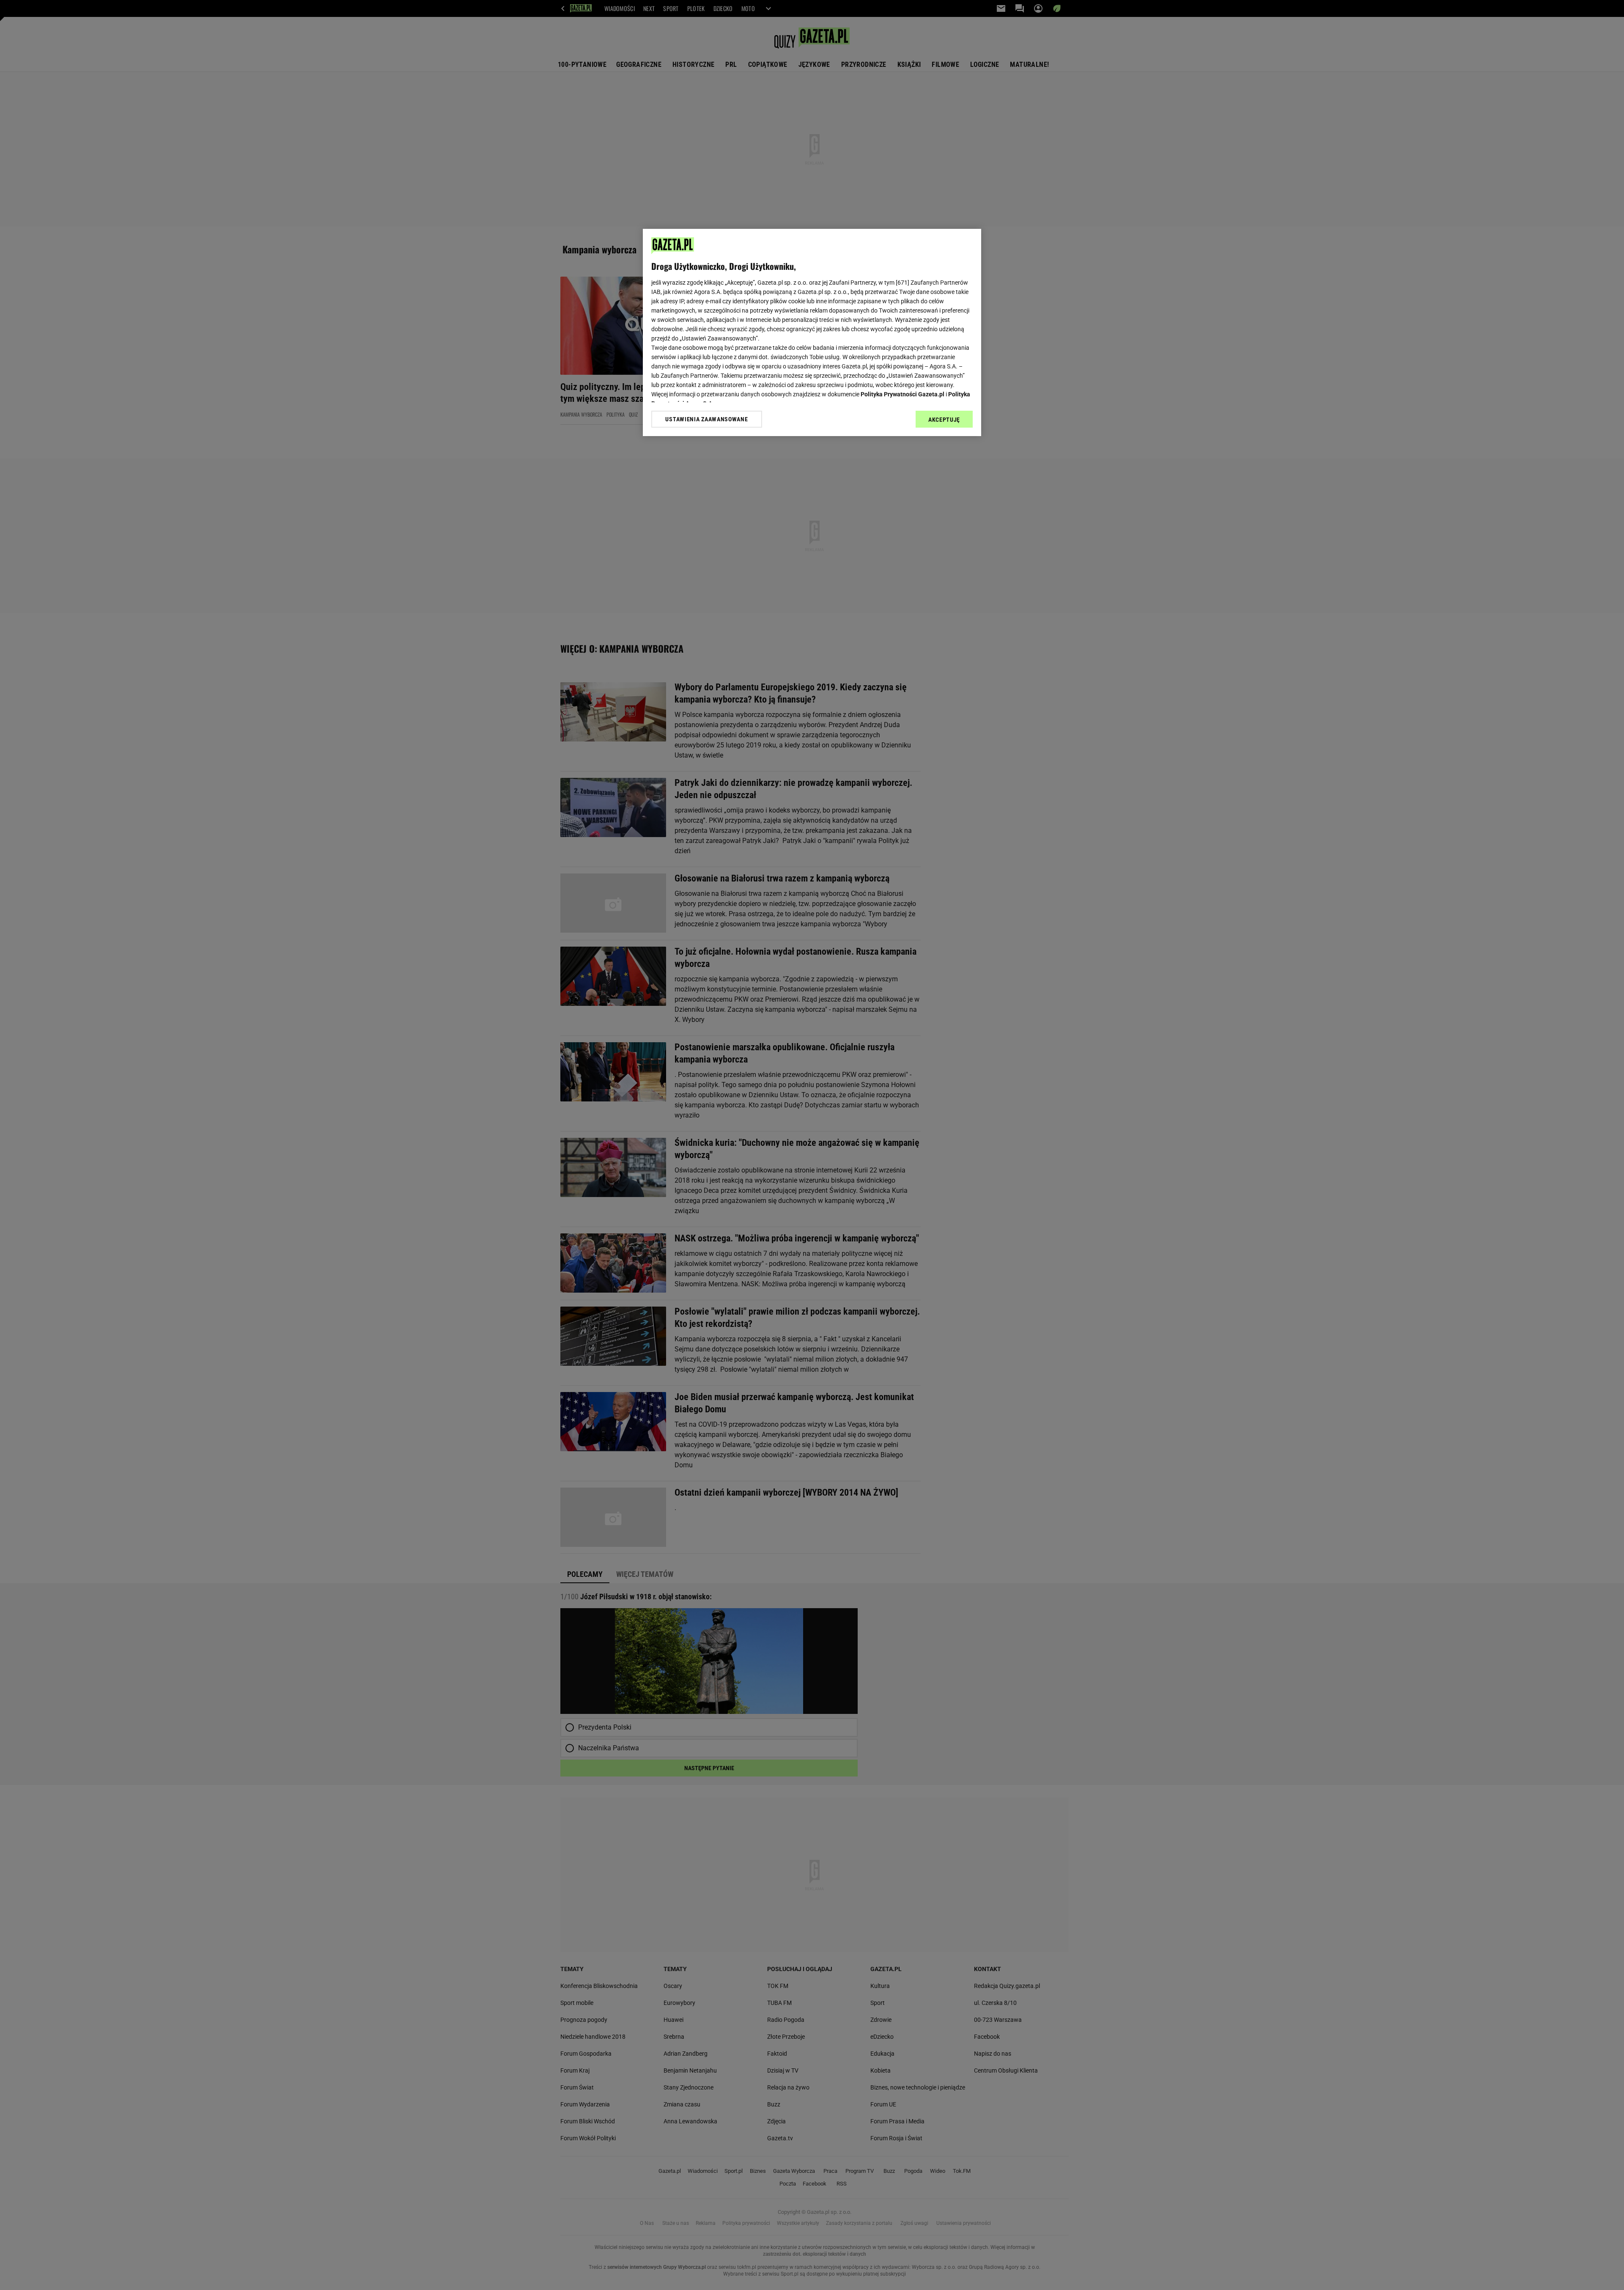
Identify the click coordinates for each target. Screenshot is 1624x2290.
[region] (812, 332)
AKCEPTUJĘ (944, 420)
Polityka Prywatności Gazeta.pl (903, 394)
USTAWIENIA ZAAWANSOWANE (706, 419)
